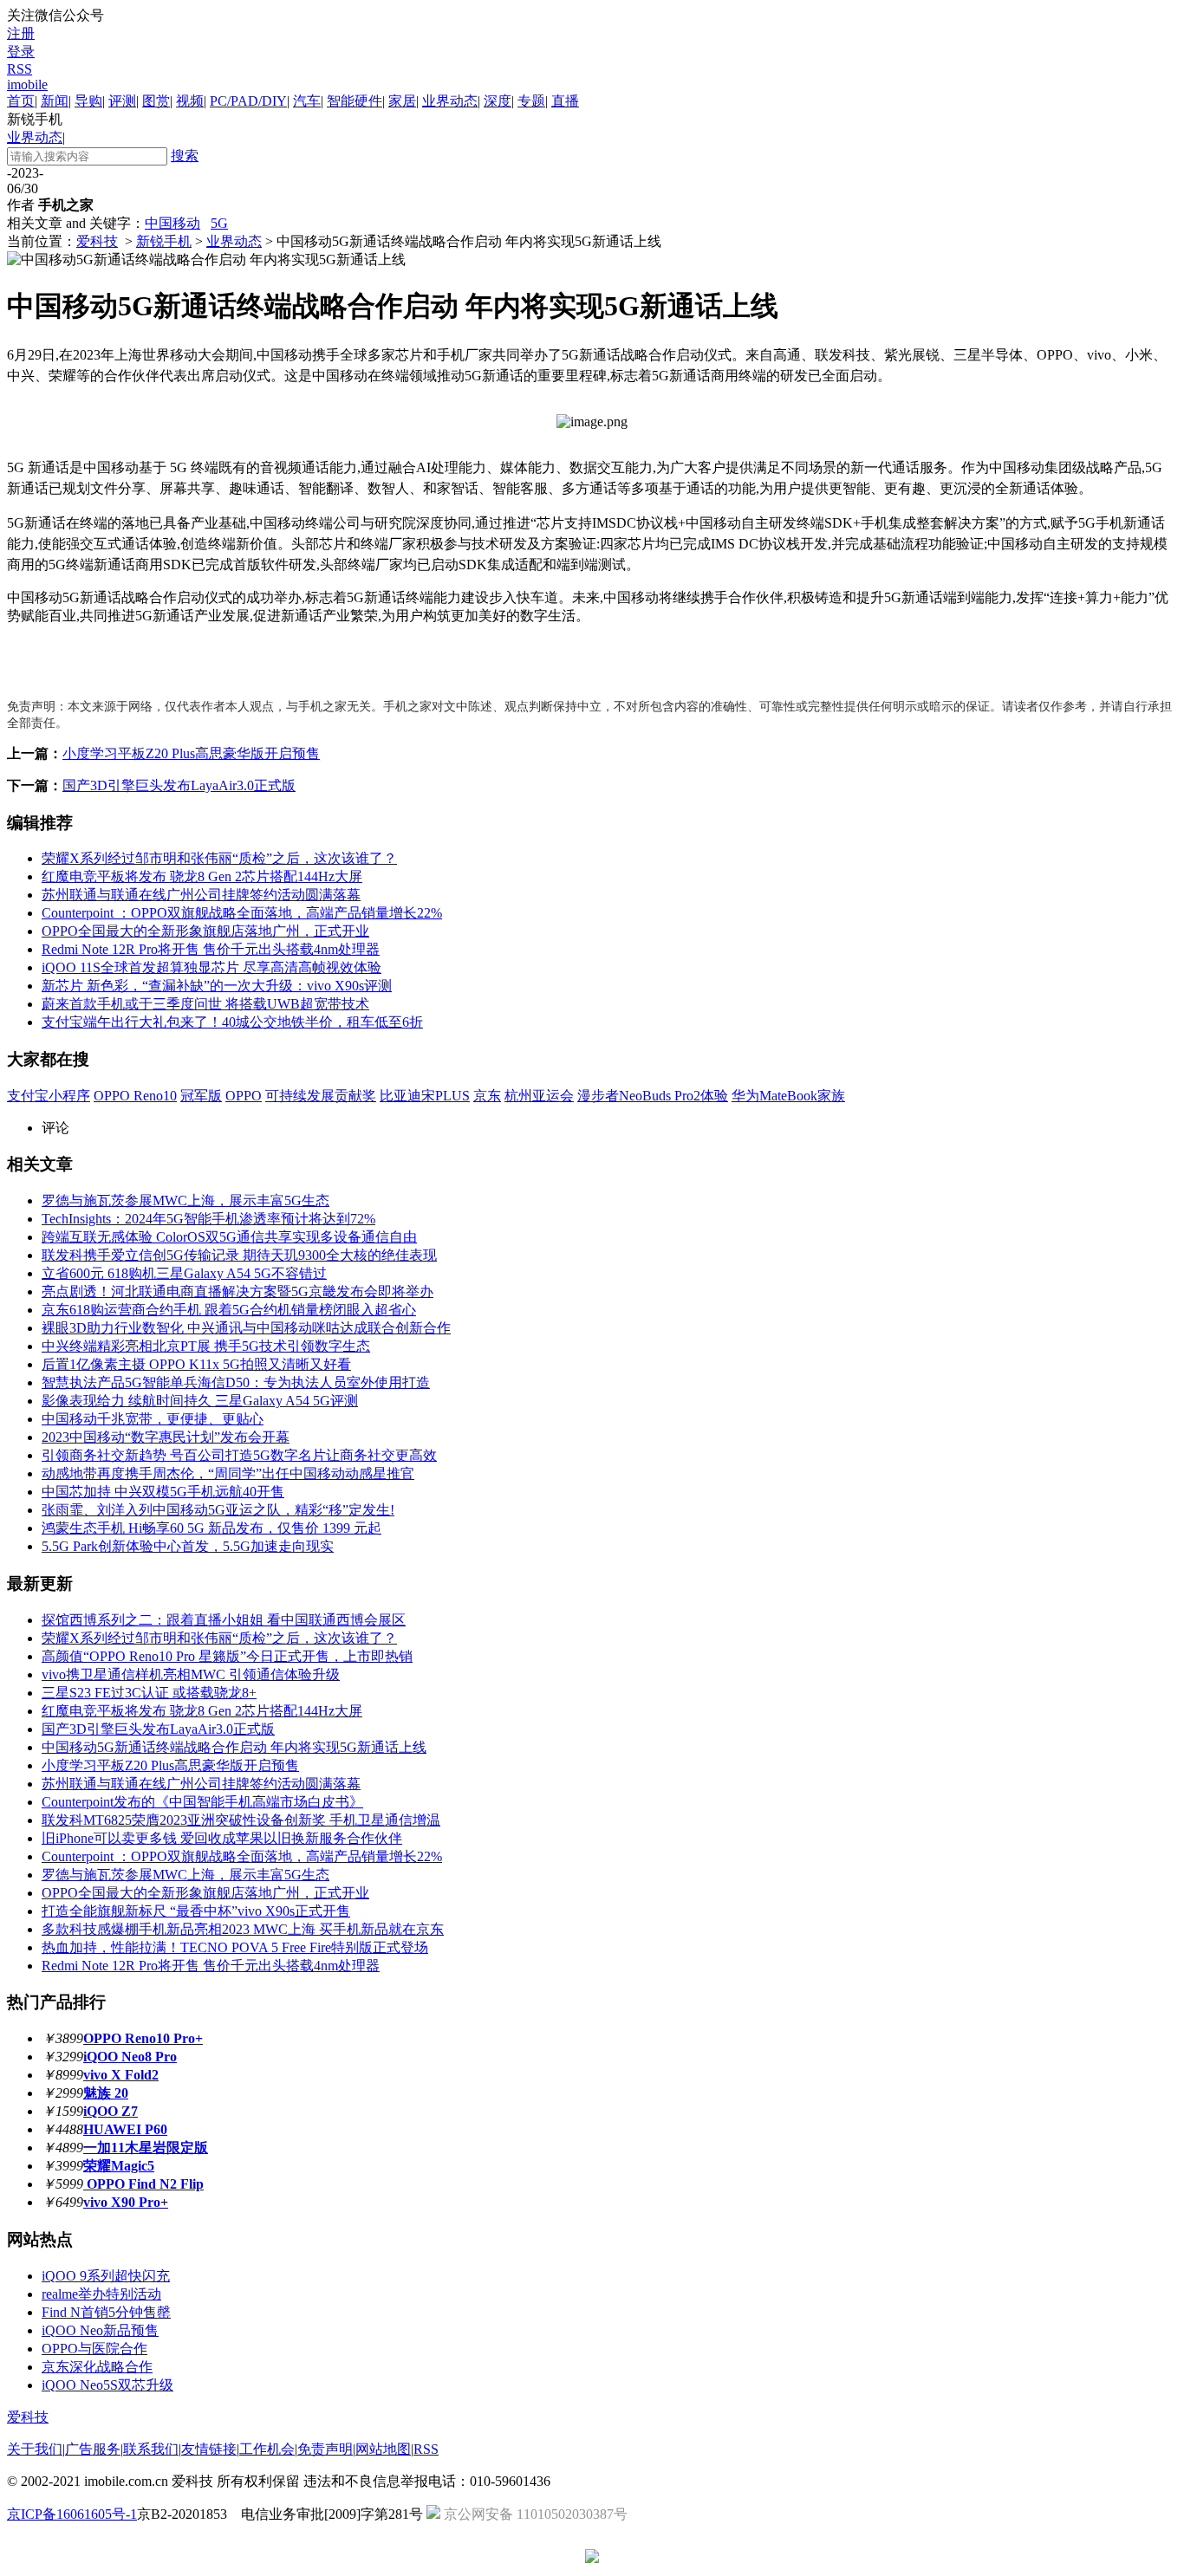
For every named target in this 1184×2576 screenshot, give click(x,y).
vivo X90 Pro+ (126, 2202)
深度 (498, 101)
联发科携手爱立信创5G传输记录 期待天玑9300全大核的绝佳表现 (239, 1255)
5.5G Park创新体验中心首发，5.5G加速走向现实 (188, 1546)
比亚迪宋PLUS (425, 1096)
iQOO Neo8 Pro (130, 2057)
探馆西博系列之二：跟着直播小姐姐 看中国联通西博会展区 (224, 1620)
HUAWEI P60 (125, 2129)
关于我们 (35, 2449)
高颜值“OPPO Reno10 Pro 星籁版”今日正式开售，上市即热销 (227, 1656)
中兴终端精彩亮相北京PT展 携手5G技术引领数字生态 (206, 1346)
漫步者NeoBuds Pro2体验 (653, 1096)
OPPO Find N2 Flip (143, 2184)
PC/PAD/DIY (248, 101)
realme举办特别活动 (101, 2294)
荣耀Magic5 (119, 2166)
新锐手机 (164, 241)
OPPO (244, 1096)
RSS (20, 69)
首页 (21, 101)
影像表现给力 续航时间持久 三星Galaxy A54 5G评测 (200, 1401)
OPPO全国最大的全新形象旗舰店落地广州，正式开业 (205, 931)
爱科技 (97, 241)
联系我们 (151, 2449)
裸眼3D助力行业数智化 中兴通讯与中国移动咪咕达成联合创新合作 (246, 1328)
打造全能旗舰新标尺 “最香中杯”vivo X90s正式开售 (196, 1911)
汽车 (307, 101)
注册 (21, 33)
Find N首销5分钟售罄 (106, 2312)
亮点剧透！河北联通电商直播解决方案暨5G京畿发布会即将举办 (237, 1291)
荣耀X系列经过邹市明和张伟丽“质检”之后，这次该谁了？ (219, 858)
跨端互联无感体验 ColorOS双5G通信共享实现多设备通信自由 (229, 1237)
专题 (531, 101)
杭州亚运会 (539, 1096)
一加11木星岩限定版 (146, 2148)
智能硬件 (355, 101)
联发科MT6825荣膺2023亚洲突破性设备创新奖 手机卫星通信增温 (241, 1820)
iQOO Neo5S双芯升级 (107, 2385)
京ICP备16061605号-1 (72, 2514)
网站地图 (383, 2449)
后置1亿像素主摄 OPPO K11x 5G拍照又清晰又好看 (196, 1364)
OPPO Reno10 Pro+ (143, 2038)
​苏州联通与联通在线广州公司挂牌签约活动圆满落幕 (201, 895)
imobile (27, 84)
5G (219, 223)
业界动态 (450, 101)
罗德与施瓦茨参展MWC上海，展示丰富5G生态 (185, 1200)
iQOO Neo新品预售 (100, 2330)
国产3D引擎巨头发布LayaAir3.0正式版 (179, 785)
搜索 (185, 156)
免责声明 (325, 2449)
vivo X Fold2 (121, 2075)
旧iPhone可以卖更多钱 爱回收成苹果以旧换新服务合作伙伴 (222, 1838)
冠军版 (201, 1096)
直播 (565, 101)
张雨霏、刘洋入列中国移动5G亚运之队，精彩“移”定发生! (218, 1510)
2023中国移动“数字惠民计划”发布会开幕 (166, 1437)
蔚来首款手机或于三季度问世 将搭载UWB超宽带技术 (205, 1004)
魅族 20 (106, 2093)
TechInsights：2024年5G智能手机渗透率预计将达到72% (208, 1219)
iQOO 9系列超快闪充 (106, 2276)
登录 (21, 52)
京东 (487, 1096)
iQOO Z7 (111, 2111)
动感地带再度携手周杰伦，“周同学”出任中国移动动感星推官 (228, 1473)
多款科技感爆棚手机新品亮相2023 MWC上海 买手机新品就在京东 (243, 1929)
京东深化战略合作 (97, 2367)
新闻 (55, 101)
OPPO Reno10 (135, 1096)
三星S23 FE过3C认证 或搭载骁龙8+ (149, 1693)
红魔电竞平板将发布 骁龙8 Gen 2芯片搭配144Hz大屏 (202, 876)
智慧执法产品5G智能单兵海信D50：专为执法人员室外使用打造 (236, 1382)
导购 (88, 101)
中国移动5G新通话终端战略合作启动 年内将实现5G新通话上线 (234, 1747)
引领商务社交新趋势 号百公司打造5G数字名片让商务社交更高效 (239, 1455)
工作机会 (267, 2449)
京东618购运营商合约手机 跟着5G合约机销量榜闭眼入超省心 (229, 1310)
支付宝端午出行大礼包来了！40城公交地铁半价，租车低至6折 (232, 1022)
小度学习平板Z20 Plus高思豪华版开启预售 (191, 753)
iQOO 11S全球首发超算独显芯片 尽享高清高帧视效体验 (211, 967)
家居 (402, 101)
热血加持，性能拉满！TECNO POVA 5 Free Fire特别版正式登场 (235, 1947)
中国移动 (172, 223)
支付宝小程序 (49, 1096)
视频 (190, 101)
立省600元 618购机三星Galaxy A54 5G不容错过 (184, 1273)
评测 (122, 101)
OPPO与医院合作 (94, 2349)
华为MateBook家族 (788, 1096)
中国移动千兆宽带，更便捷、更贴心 (153, 1419)
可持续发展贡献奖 (321, 1096)
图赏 (156, 101)
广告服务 (93, 2449)
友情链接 (209, 2449)
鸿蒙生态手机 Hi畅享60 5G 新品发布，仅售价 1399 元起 (211, 1528)
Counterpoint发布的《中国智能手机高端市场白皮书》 (202, 1802)
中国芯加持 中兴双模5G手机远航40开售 (163, 1492)
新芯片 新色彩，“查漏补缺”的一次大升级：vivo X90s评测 (217, 986)
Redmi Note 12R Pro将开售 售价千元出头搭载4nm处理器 (211, 949)
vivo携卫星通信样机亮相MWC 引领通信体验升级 (191, 1674)
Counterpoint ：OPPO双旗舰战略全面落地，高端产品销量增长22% (242, 913)
